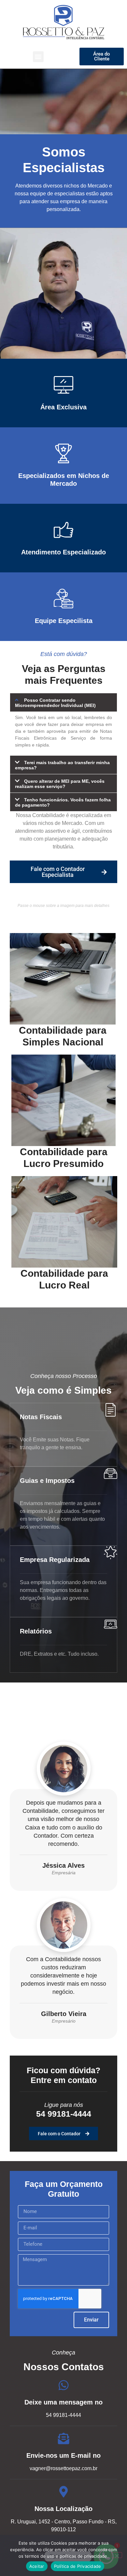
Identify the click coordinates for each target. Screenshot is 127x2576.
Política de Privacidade (78, 2566)
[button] (38, 57)
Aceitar (37, 2566)
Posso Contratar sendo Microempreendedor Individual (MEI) (55, 703)
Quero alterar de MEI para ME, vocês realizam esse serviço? (60, 784)
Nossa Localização (63, 2509)
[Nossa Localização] (64, 2492)
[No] (117, 2555)
